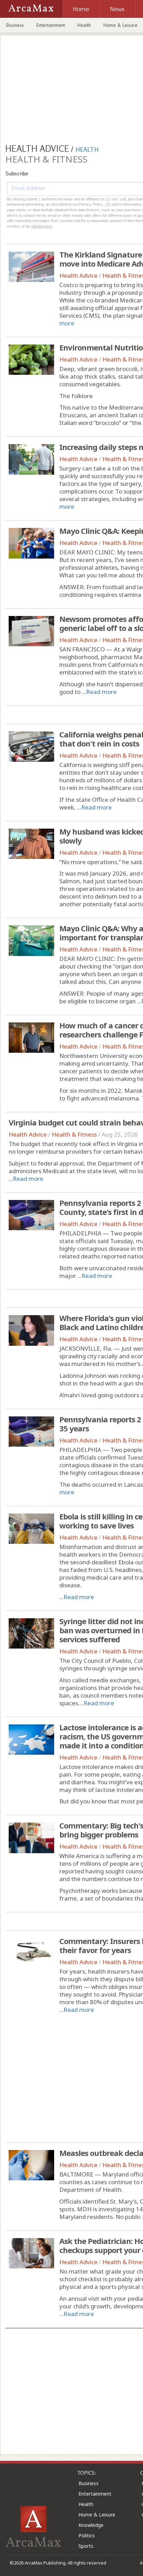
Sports (86, 2546)
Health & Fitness (74, 1134)
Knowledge (91, 2525)
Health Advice (78, 275)
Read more (101, 692)
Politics (87, 2535)
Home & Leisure (97, 2515)
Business (15, 25)
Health (84, 25)
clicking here (42, 226)
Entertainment (51, 25)
